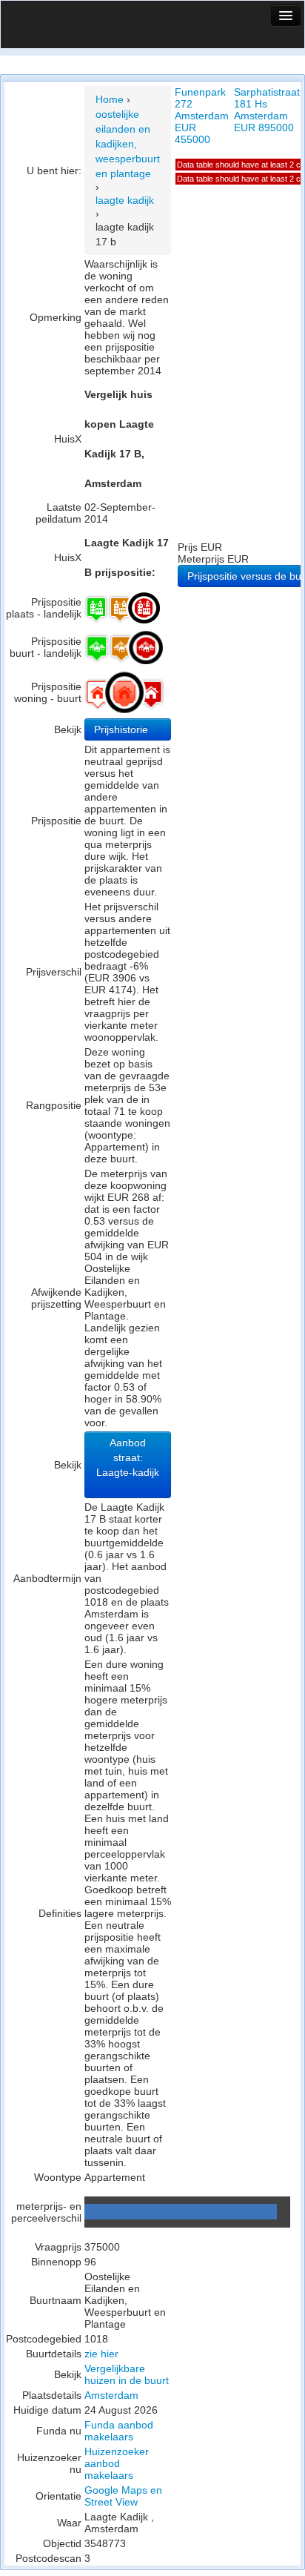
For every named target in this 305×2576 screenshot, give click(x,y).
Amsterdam (111, 2395)
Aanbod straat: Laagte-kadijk (128, 1457)
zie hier (101, 2354)
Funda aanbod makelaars (119, 2431)
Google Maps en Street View (123, 2496)
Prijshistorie (123, 729)
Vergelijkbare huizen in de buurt (127, 2374)
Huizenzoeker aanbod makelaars (117, 2463)
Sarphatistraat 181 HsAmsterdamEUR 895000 (267, 110)
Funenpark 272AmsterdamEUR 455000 (202, 116)
